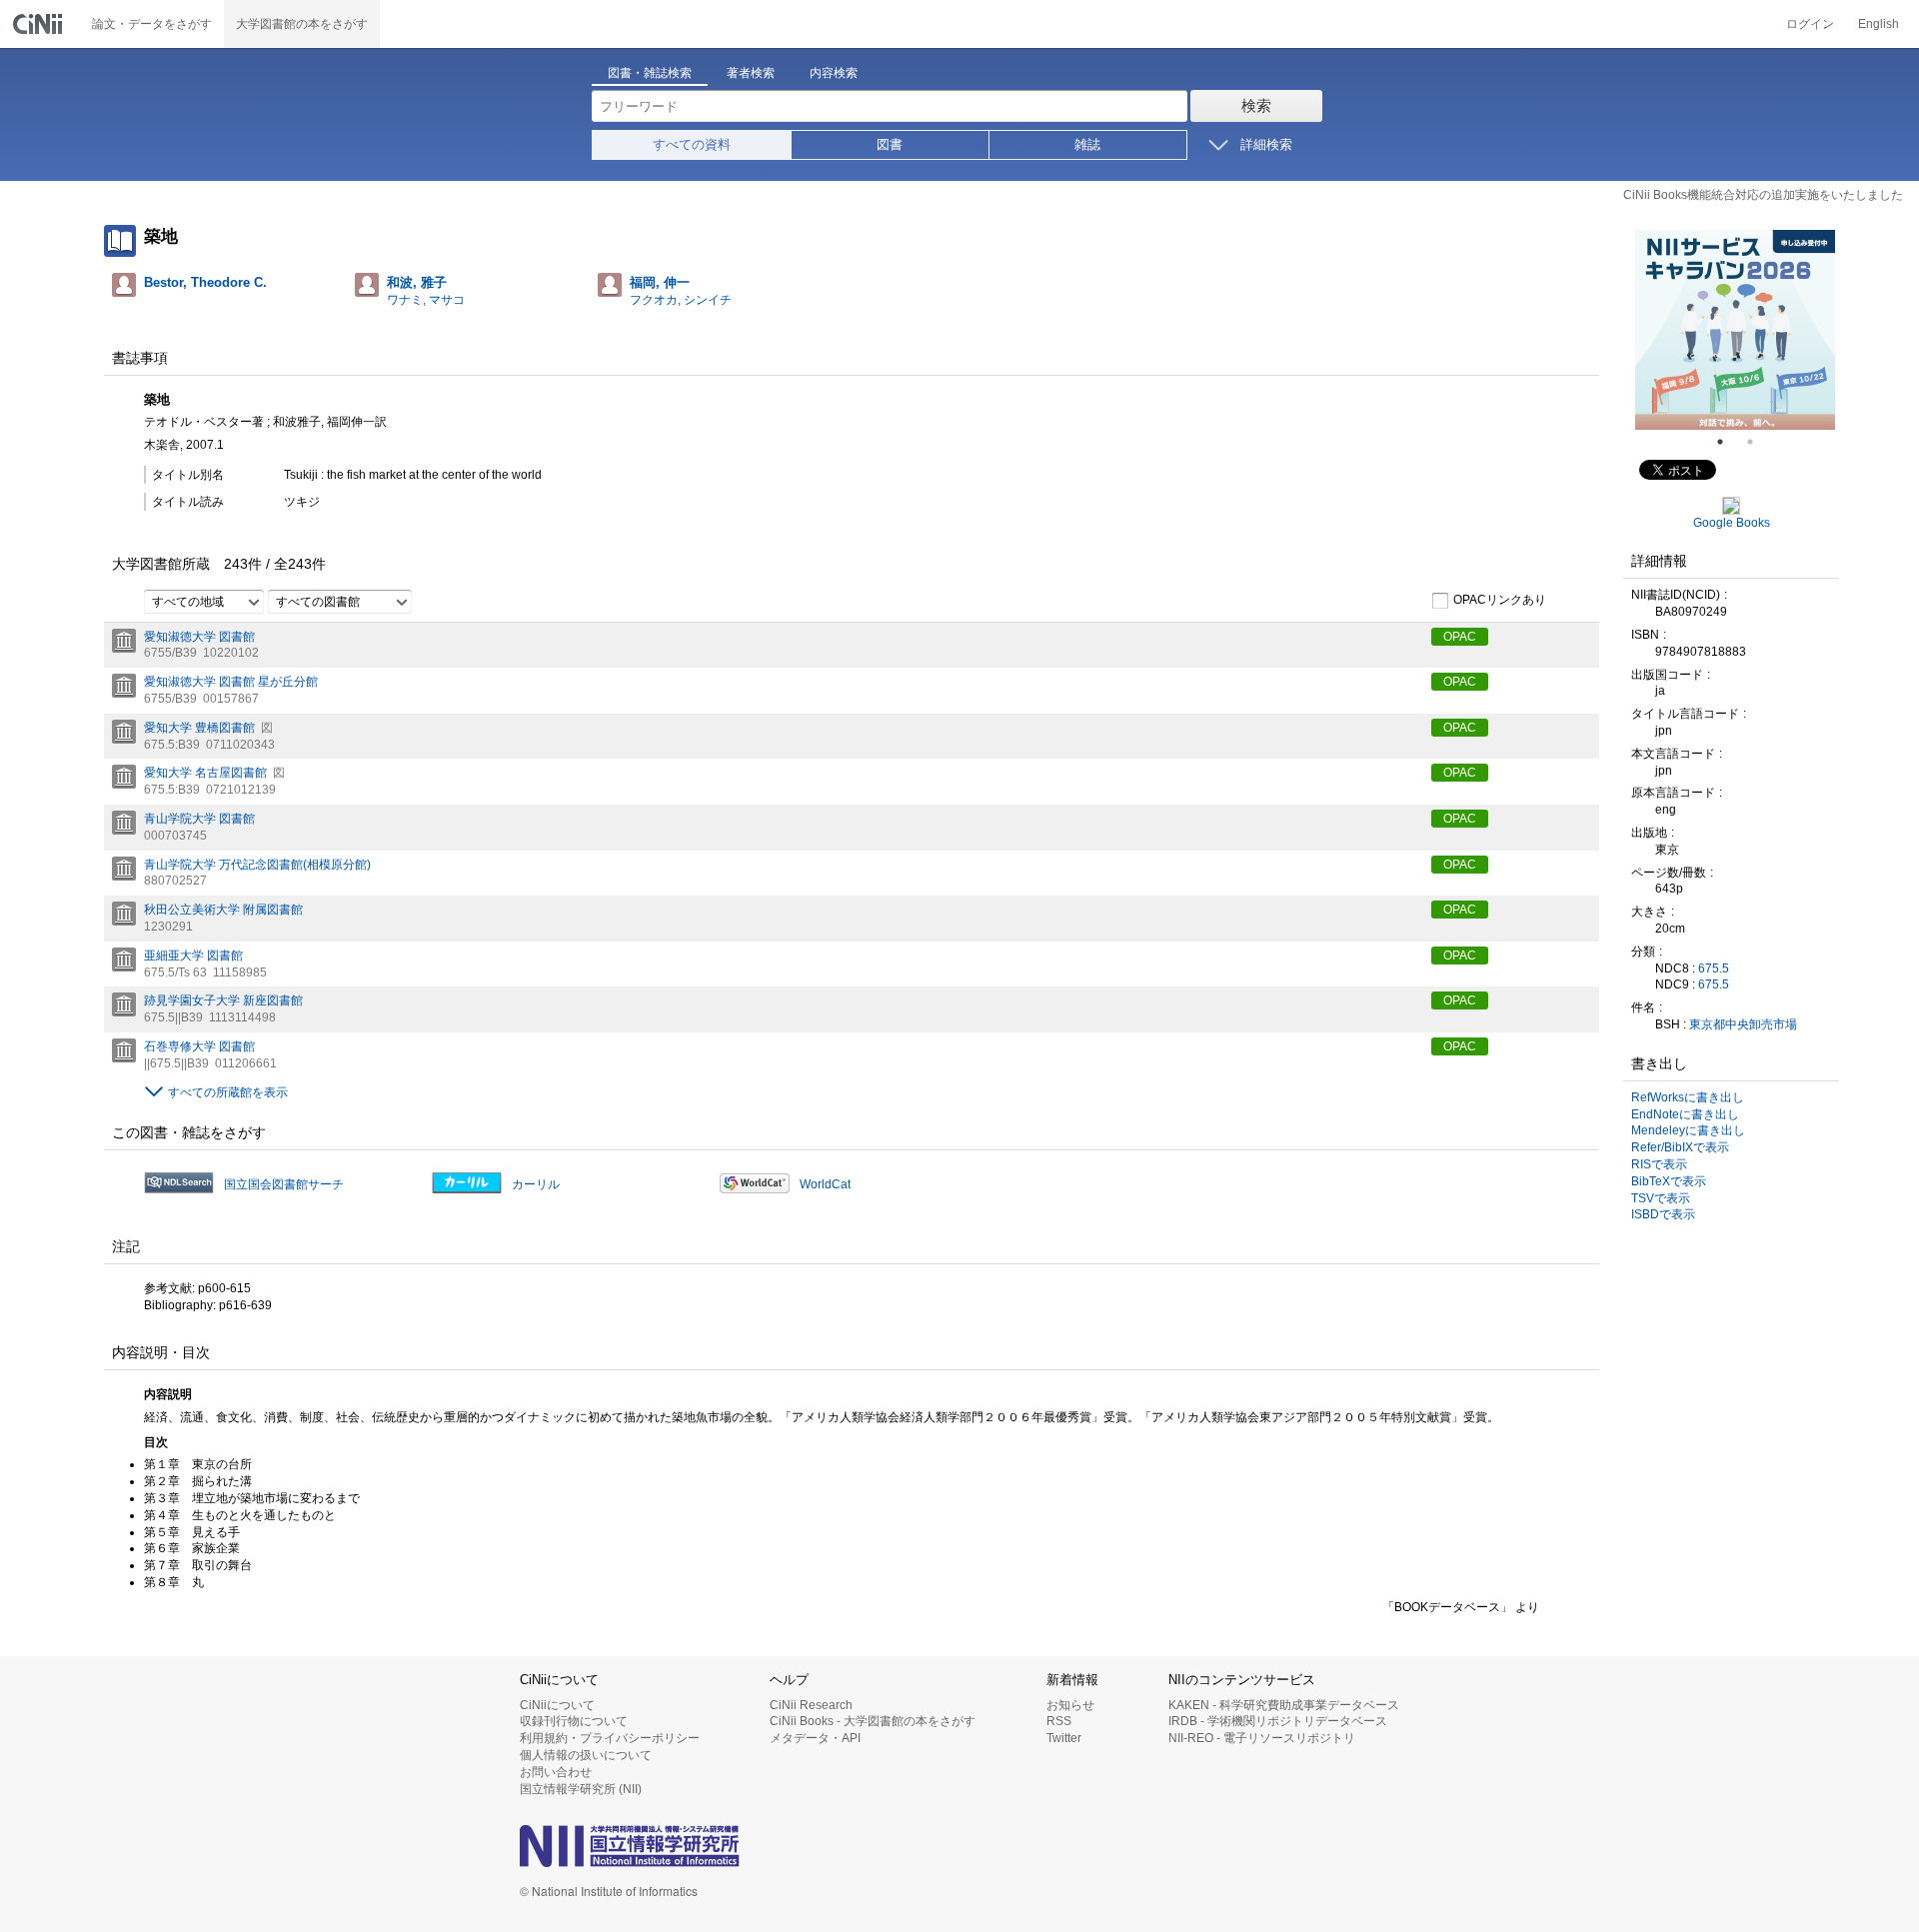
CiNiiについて (557, 1705)
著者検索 (751, 73)
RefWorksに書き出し (1688, 1097)
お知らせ (1070, 1705)
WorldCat (825, 1184)
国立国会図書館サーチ (284, 1184)
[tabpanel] (1735, 330)
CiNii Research (811, 1705)
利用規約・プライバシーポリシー (610, 1738)
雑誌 (1087, 144)
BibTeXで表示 (1669, 1181)
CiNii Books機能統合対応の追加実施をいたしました (1763, 195)
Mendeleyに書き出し (1688, 1130)
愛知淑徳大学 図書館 (199, 637)
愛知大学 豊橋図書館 (199, 728)
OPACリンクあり (1500, 600)
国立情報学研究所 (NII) (581, 1789)
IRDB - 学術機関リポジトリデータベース (1278, 1721)
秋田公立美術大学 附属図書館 (223, 910)
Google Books (1732, 523)
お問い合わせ (556, 1772)
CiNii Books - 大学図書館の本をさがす (873, 1721)
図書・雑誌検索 (650, 73)
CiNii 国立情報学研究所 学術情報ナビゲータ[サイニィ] (40, 24)
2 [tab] (1758, 442)
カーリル (536, 1184)
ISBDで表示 (1663, 1214)
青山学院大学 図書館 (199, 819)
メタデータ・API (815, 1738)
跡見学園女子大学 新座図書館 (223, 1000)
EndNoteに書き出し (1685, 1114)
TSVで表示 (1661, 1198)
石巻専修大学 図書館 (199, 1046)
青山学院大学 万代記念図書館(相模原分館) (257, 865)
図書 (890, 144)
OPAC (1460, 637)
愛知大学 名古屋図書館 (205, 773)
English (1879, 24)
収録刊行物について (574, 1721)
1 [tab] (1728, 442)
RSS (1059, 1721)
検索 (1256, 105)
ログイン (1810, 24)
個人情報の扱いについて (586, 1755)
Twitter (1064, 1738)
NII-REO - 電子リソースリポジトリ (1262, 1738)
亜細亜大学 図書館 (193, 956)
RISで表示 (1659, 1164)
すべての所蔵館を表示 (228, 1092)
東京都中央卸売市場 (1743, 1024)
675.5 (1714, 968)
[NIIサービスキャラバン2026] (1735, 330)
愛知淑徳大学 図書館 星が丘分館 (231, 682)
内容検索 (834, 73)
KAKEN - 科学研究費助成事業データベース (1284, 1705)
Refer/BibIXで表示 (1680, 1147)
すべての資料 (692, 144)
